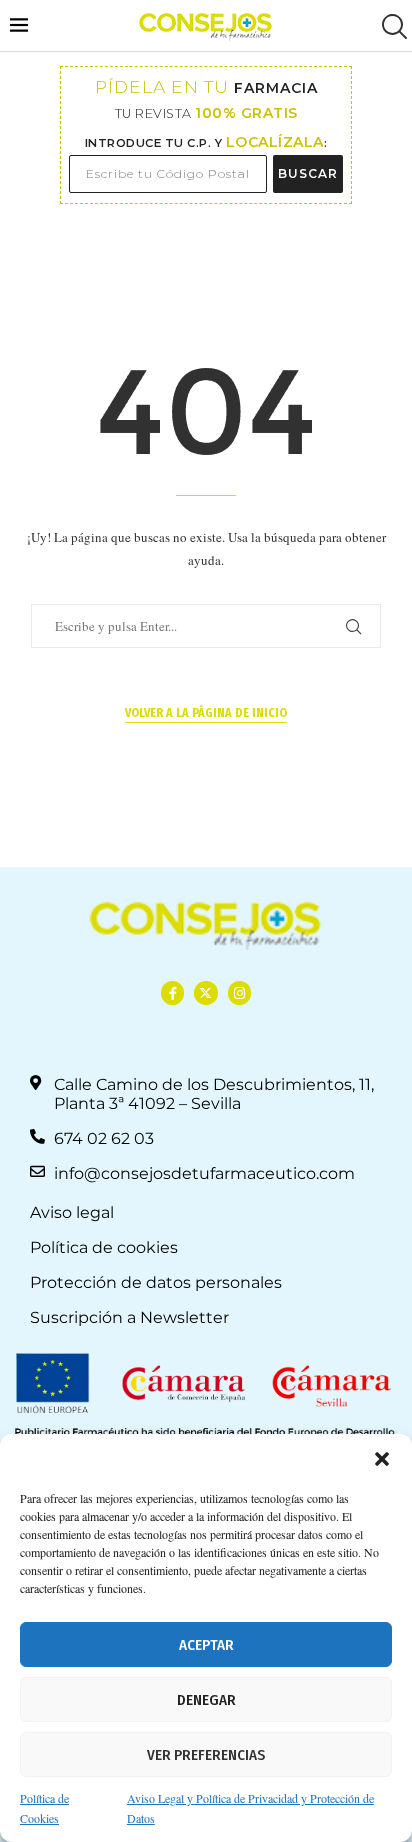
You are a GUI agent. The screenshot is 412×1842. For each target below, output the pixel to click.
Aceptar (206, 1645)
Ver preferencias (206, 1755)
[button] (382, 1459)
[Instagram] (239, 992)
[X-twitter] (205, 992)
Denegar (206, 1700)
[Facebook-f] (172, 992)
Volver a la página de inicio (206, 713)
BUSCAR (308, 173)
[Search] (392, 26)
